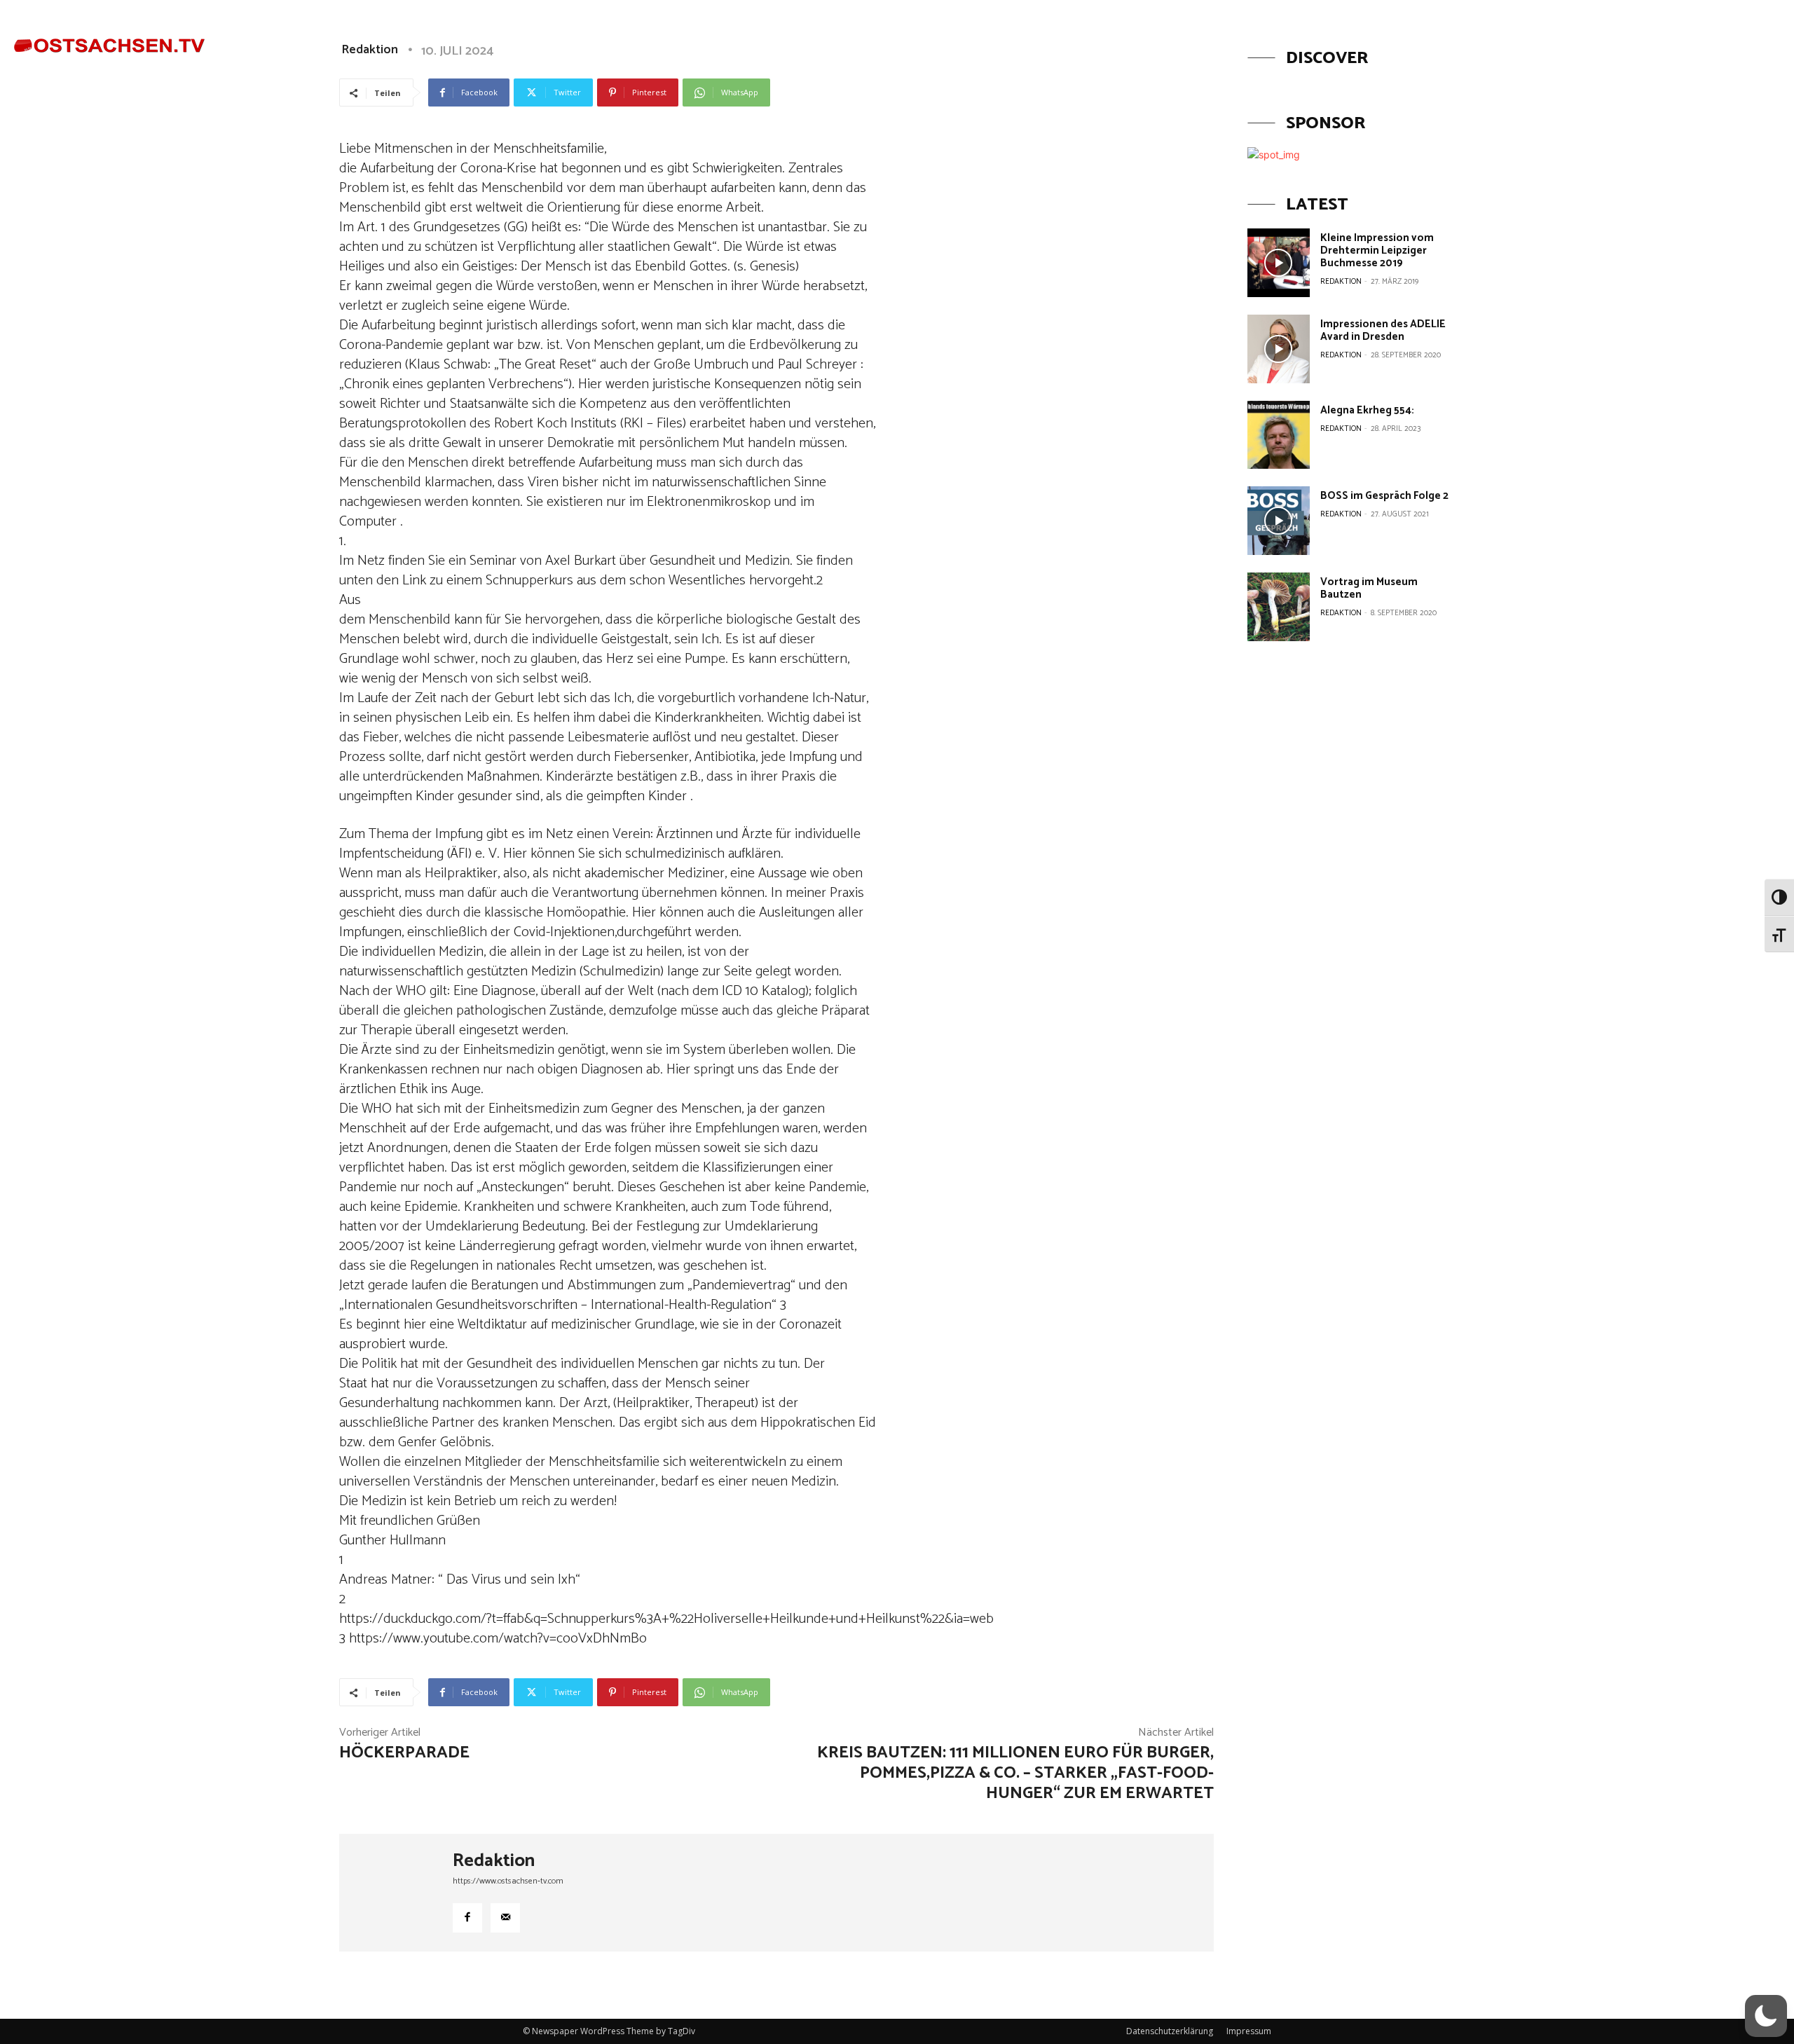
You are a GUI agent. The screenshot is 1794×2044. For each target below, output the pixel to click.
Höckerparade (404, 1753)
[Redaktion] (396, 1893)
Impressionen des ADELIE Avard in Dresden (1383, 330)
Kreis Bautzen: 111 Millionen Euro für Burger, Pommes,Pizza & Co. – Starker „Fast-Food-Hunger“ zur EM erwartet (1015, 1773)
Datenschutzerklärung (1170, 2031)
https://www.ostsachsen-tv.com (508, 1881)
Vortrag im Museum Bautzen (1369, 588)
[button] (1696, 37)
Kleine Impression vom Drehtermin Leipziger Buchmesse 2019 (1377, 251)
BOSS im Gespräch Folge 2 (1384, 496)
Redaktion (494, 1861)
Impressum (1249, 2031)
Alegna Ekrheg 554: (1367, 410)
